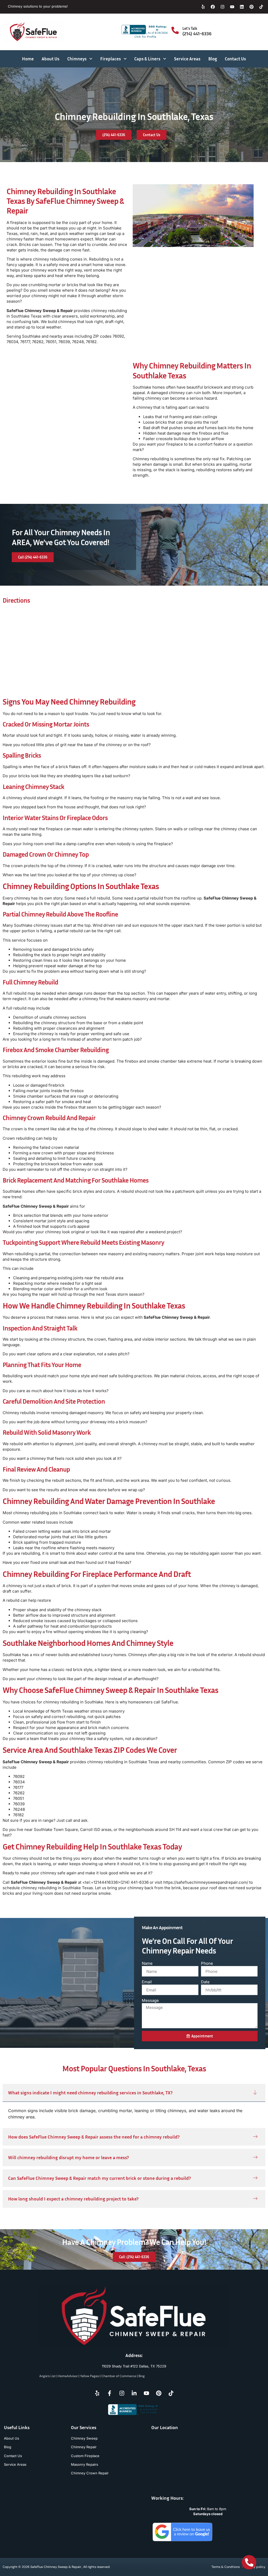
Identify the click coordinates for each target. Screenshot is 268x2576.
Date (205, 1982)
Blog (213, 59)
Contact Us (235, 59)
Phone (207, 1963)
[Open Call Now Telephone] (249, 2562)
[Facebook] (213, 7)
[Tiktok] (261, 7)
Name (147, 1963)
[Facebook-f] (109, 2393)
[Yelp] (203, 7)
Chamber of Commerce (119, 2376)
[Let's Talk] (175, 30)
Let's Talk (190, 28)
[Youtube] (232, 7)
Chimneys (77, 59)
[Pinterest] (252, 7)
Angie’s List (48, 2376)
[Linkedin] (242, 7)
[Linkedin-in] (134, 2393)
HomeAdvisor (68, 2376)
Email (147, 1982)
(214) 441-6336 (197, 33)
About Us (51, 59)
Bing (142, 2376)
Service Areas (187, 59)
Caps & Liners (147, 59)
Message (150, 2000)
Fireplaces (111, 59)
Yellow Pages (90, 2376)
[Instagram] (222, 7)
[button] (134, 2093)
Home (28, 59)
